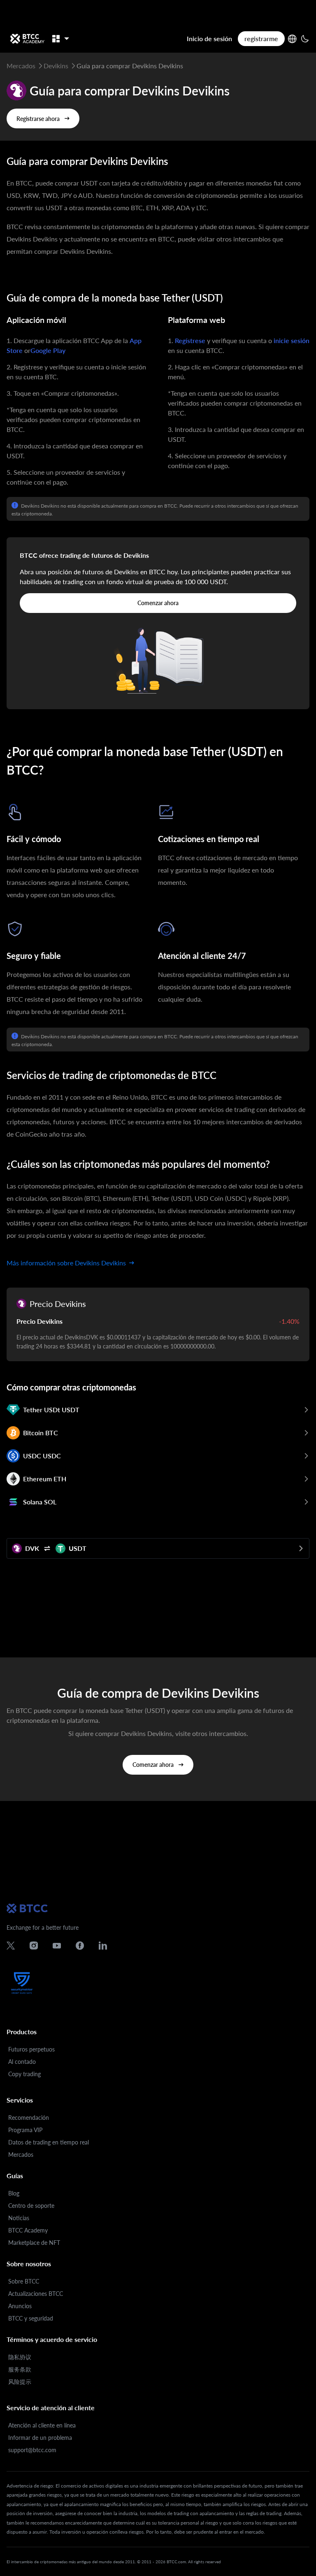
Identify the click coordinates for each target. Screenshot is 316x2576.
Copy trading (24, 2074)
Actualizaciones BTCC (36, 2294)
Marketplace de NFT (34, 2243)
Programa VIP (25, 2130)
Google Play (48, 350)
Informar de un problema (40, 2438)
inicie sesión (292, 340)
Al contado (22, 2062)
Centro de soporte (31, 2206)
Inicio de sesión (209, 38)
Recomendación (29, 2118)
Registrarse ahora (38, 119)
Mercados (21, 2155)
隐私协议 (20, 2357)
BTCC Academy (28, 2230)
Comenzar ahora (158, 603)
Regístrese (190, 340)
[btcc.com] (27, 39)
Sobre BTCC (24, 2281)
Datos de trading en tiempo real (49, 2142)
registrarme (261, 38)
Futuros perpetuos (31, 2049)
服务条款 (20, 2369)
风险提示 (20, 2382)
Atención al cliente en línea (42, 2425)
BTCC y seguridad (31, 2318)
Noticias (19, 2218)
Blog (14, 2193)
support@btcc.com (32, 2450)
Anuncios (20, 2306)
